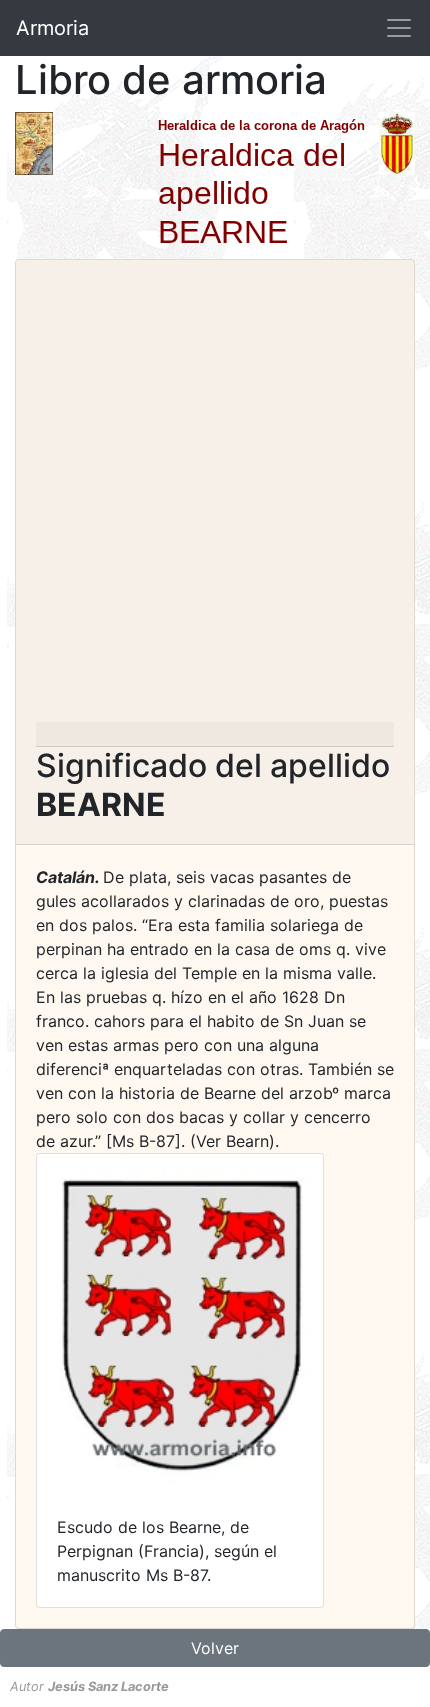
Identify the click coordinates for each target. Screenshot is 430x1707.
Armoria (52, 28)
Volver (215, 1648)
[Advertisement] (215, 497)
